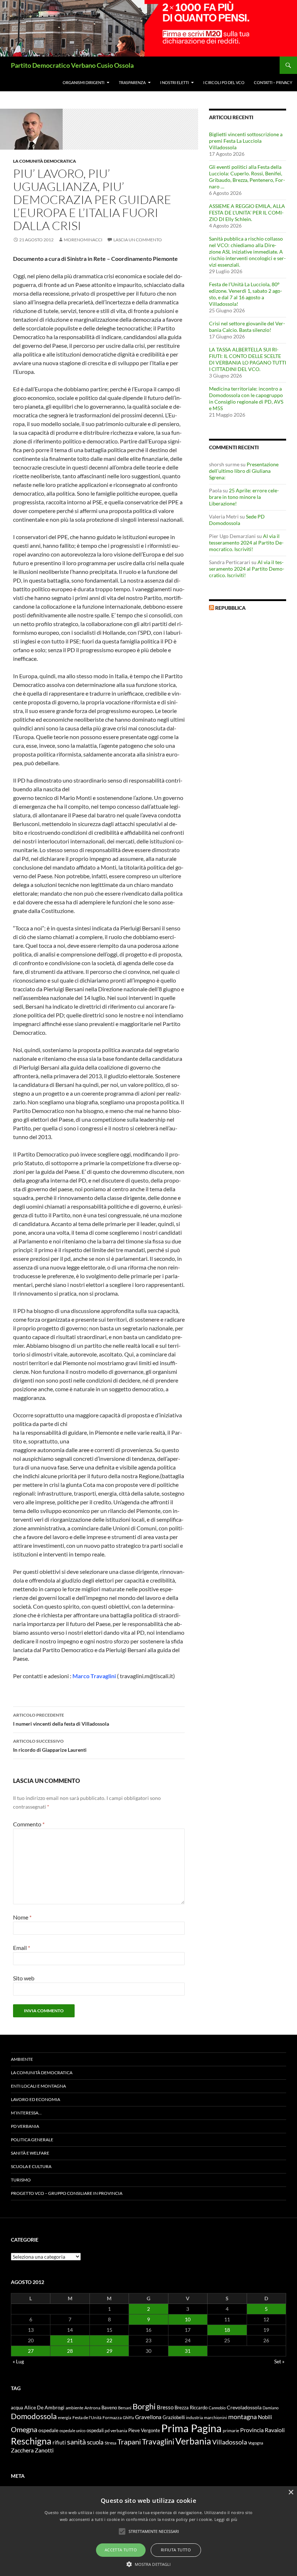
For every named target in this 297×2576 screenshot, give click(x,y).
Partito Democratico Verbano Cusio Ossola (72, 65)
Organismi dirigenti (83, 82)
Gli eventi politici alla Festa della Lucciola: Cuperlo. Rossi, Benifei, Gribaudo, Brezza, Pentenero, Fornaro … (247, 177)
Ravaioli (275, 2430)
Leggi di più (226, 2519)
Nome (22, 1917)
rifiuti (59, 2442)
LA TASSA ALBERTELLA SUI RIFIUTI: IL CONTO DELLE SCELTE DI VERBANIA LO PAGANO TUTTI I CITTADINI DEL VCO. (248, 359)
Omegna (24, 2429)
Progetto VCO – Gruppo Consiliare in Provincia (67, 2193)
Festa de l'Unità (87, 2417)
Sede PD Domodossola (237, 520)
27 (31, 2351)
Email (22, 1948)
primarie (231, 2431)
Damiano (271, 2408)
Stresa (110, 2443)
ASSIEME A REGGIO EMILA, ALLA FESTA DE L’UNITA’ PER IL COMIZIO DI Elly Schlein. (247, 212)
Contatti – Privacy (273, 82)
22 (109, 2340)
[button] (149, 2564)
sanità (76, 2442)
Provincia (252, 2430)
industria (194, 2417)
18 (227, 2330)
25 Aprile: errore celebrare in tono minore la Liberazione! (244, 497)
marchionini (216, 2417)
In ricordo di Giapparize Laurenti (50, 1746)
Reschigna (31, 2441)
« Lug (18, 2361)
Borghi (144, 2406)
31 (188, 2351)
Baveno (109, 2408)
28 (70, 2351)
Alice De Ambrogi (44, 2407)
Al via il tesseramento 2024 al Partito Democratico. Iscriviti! (246, 543)
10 (188, 2319)
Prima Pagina (191, 2428)
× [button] (291, 2492)
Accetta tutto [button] (121, 2550)
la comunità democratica (45, 161)
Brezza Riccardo (191, 2408)
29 (109, 2351)
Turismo (21, 2180)
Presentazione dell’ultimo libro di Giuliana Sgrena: (244, 471)
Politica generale (32, 2140)
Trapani (129, 2442)
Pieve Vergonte (144, 2430)
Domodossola (34, 2416)
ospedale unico (72, 2431)
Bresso (165, 2407)
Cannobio (217, 2408)
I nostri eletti (174, 82)
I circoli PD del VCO (224, 82)
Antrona (92, 2408)
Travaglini (158, 2442)
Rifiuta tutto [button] (176, 2550)
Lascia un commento (138, 240)
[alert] (148, 2531)
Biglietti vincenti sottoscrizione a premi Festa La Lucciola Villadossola (246, 141)
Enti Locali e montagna (38, 2086)
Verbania (193, 2441)
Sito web (24, 1978)
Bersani (125, 2408)
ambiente (74, 2408)
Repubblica (230, 608)
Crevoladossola (244, 2407)
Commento (29, 1824)
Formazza (112, 2417)
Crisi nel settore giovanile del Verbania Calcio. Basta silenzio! (247, 327)
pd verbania (116, 2431)
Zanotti (44, 2450)
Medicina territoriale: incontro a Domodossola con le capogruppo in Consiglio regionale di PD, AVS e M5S (246, 398)
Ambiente (22, 2059)
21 (70, 2340)
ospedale (48, 2430)
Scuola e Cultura (31, 2166)
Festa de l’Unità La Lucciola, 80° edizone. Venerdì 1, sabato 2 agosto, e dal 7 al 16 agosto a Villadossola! (246, 294)
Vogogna (256, 2443)
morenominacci (83, 240)
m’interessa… (26, 2113)
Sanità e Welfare (30, 2153)
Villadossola (230, 2442)
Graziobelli (174, 2417)
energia (65, 2417)
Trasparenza (132, 82)
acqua (17, 2408)
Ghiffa (128, 2417)
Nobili (265, 2417)
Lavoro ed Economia (35, 2099)
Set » (279, 2361)
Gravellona (148, 2417)
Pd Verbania (25, 2126)
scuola (95, 2442)
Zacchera (22, 2450)
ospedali (95, 2430)
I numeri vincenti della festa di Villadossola (61, 1720)
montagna (242, 2417)
